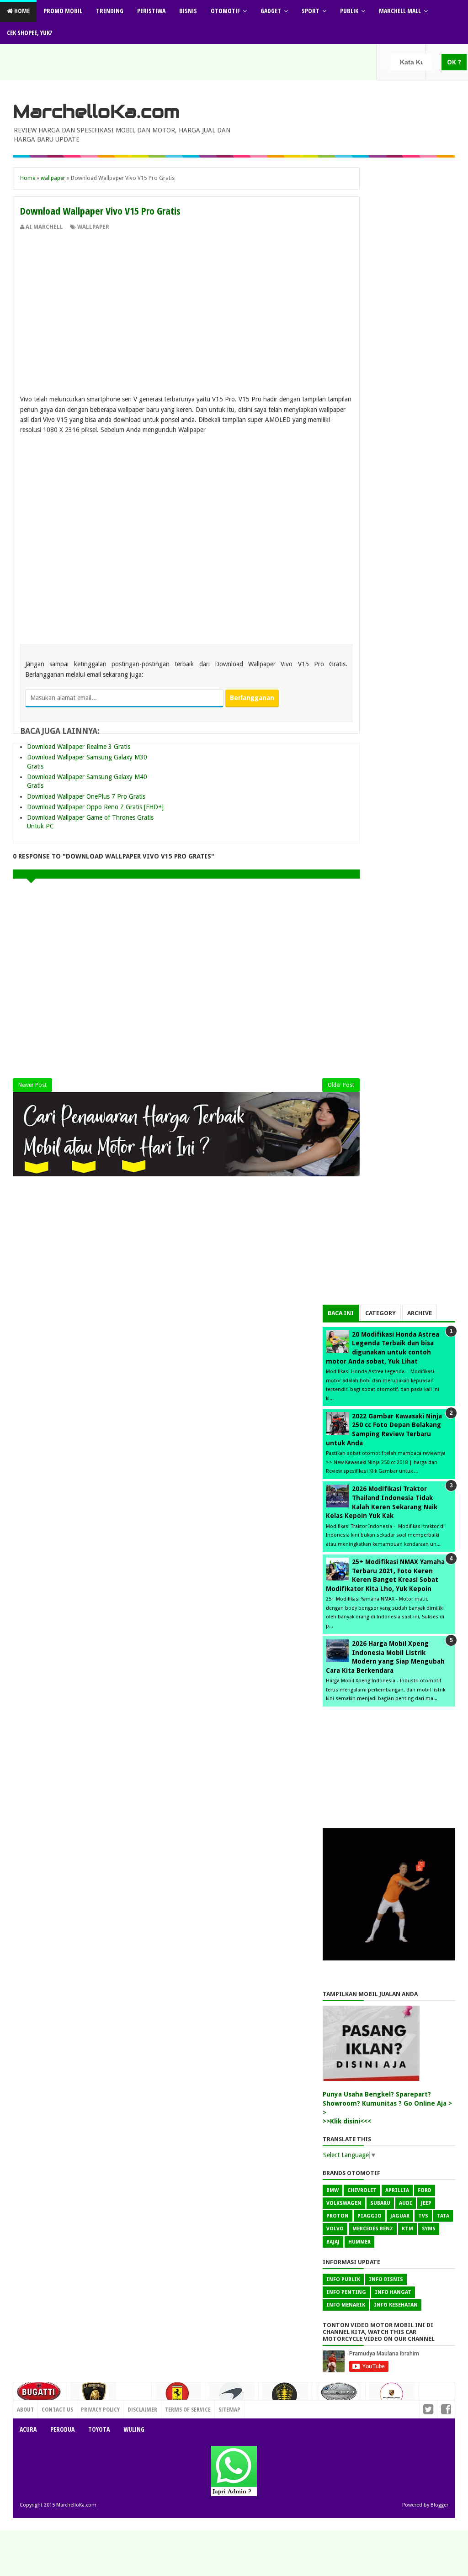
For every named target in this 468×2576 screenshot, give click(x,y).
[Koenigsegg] (285, 2399)
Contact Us (132, 2407)
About (25, 2409)
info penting (346, 2292)
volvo (335, 2229)
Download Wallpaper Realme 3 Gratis (79, 747)
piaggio (370, 2216)
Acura (28, 2429)
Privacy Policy (100, 2409)
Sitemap (229, 2409)
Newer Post (32, 1085)
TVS (423, 2216)
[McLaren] (232, 2397)
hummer (359, 2242)
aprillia (397, 2190)
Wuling (134, 2429)
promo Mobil (63, 11)
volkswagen (344, 2203)
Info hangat (393, 2292)
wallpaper (93, 227)
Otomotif (225, 11)
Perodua (62, 2429)
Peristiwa (151, 11)
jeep (426, 2203)
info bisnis (386, 2279)
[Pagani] (339, 2395)
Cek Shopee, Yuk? (29, 33)
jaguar (400, 2216)
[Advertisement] (186, 300)
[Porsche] (392, 2397)
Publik (349, 11)
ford (425, 2190)
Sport (311, 11)
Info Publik (343, 2279)
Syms (429, 2229)
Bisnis (188, 11)
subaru (380, 2203)
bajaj (333, 2242)
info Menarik (346, 2305)
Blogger (439, 2505)
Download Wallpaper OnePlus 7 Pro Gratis (86, 796)
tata (443, 2216)
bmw (332, 2190)
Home (21, 11)
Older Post (341, 1085)
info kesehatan (396, 2305)
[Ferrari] (178, 2397)
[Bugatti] (40, 2396)
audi (406, 2203)
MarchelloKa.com (96, 111)
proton (338, 2216)
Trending (110, 11)
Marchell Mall (400, 11)
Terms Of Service (188, 2409)
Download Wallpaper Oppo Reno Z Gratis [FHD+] (95, 807)
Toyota (99, 2429)
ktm (407, 2229)
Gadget (271, 11)
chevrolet (362, 2190)
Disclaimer (142, 2409)
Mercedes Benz (373, 2229)
